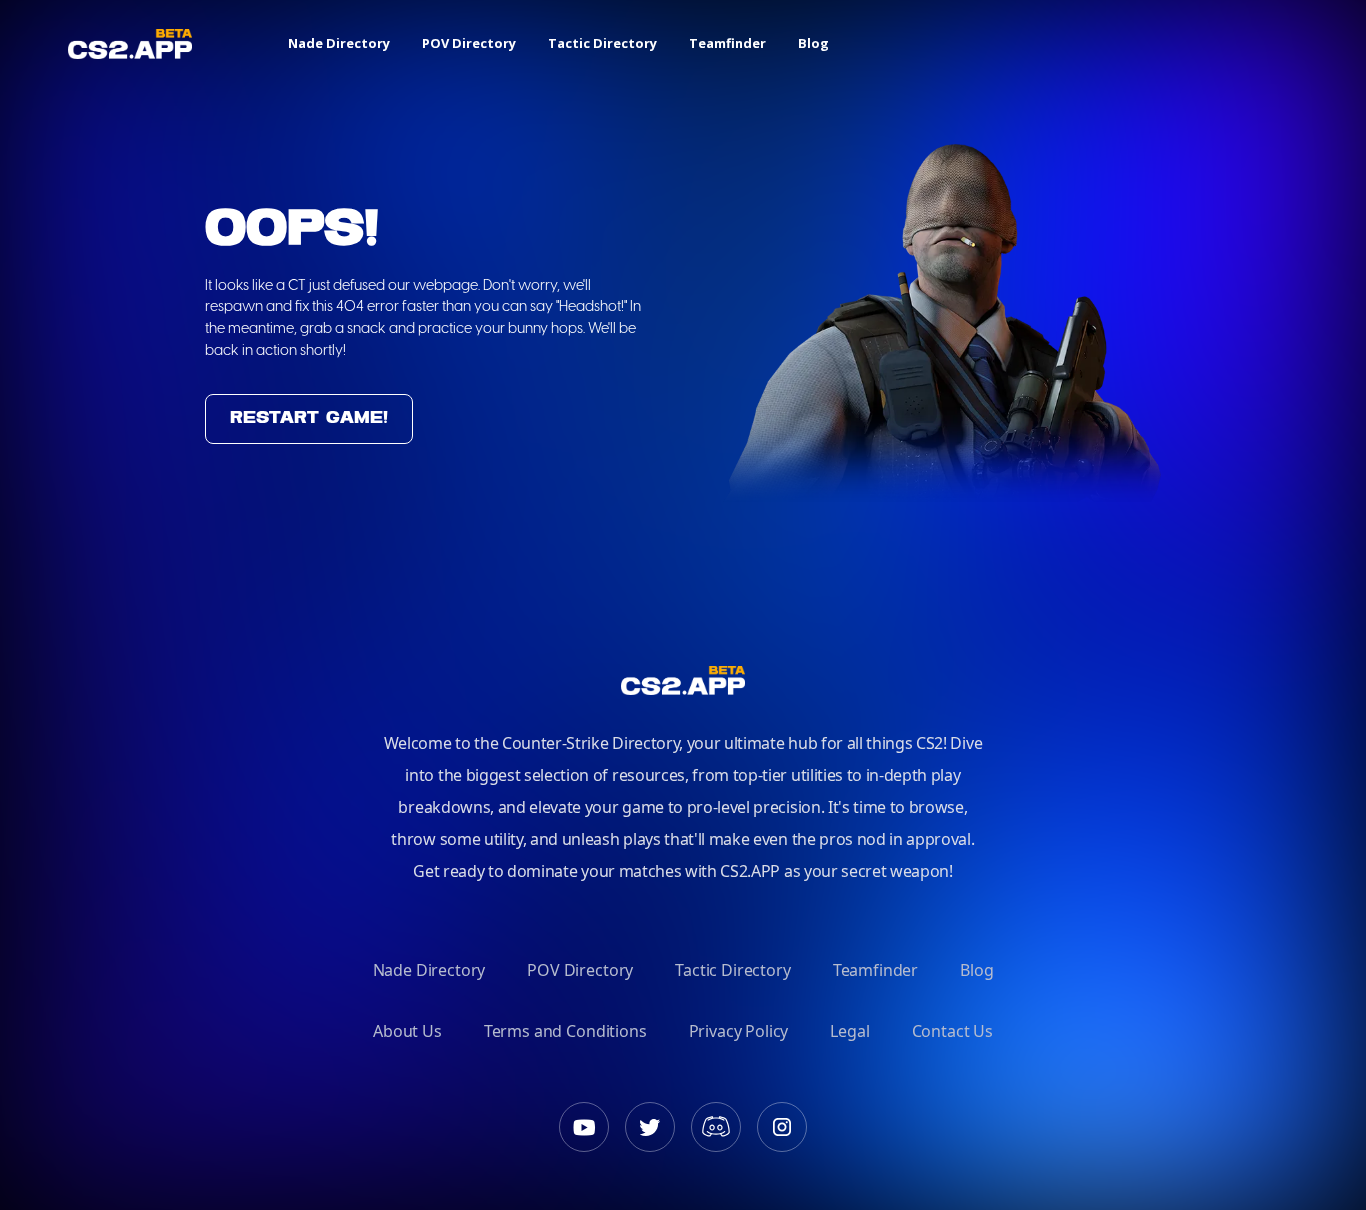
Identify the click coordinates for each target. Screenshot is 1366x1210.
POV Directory (469, 43)
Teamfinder (727, 43)
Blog (813, 43)
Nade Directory (339, 43)
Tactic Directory (602, 43)
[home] (130, 43)
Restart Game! (309, 418)
